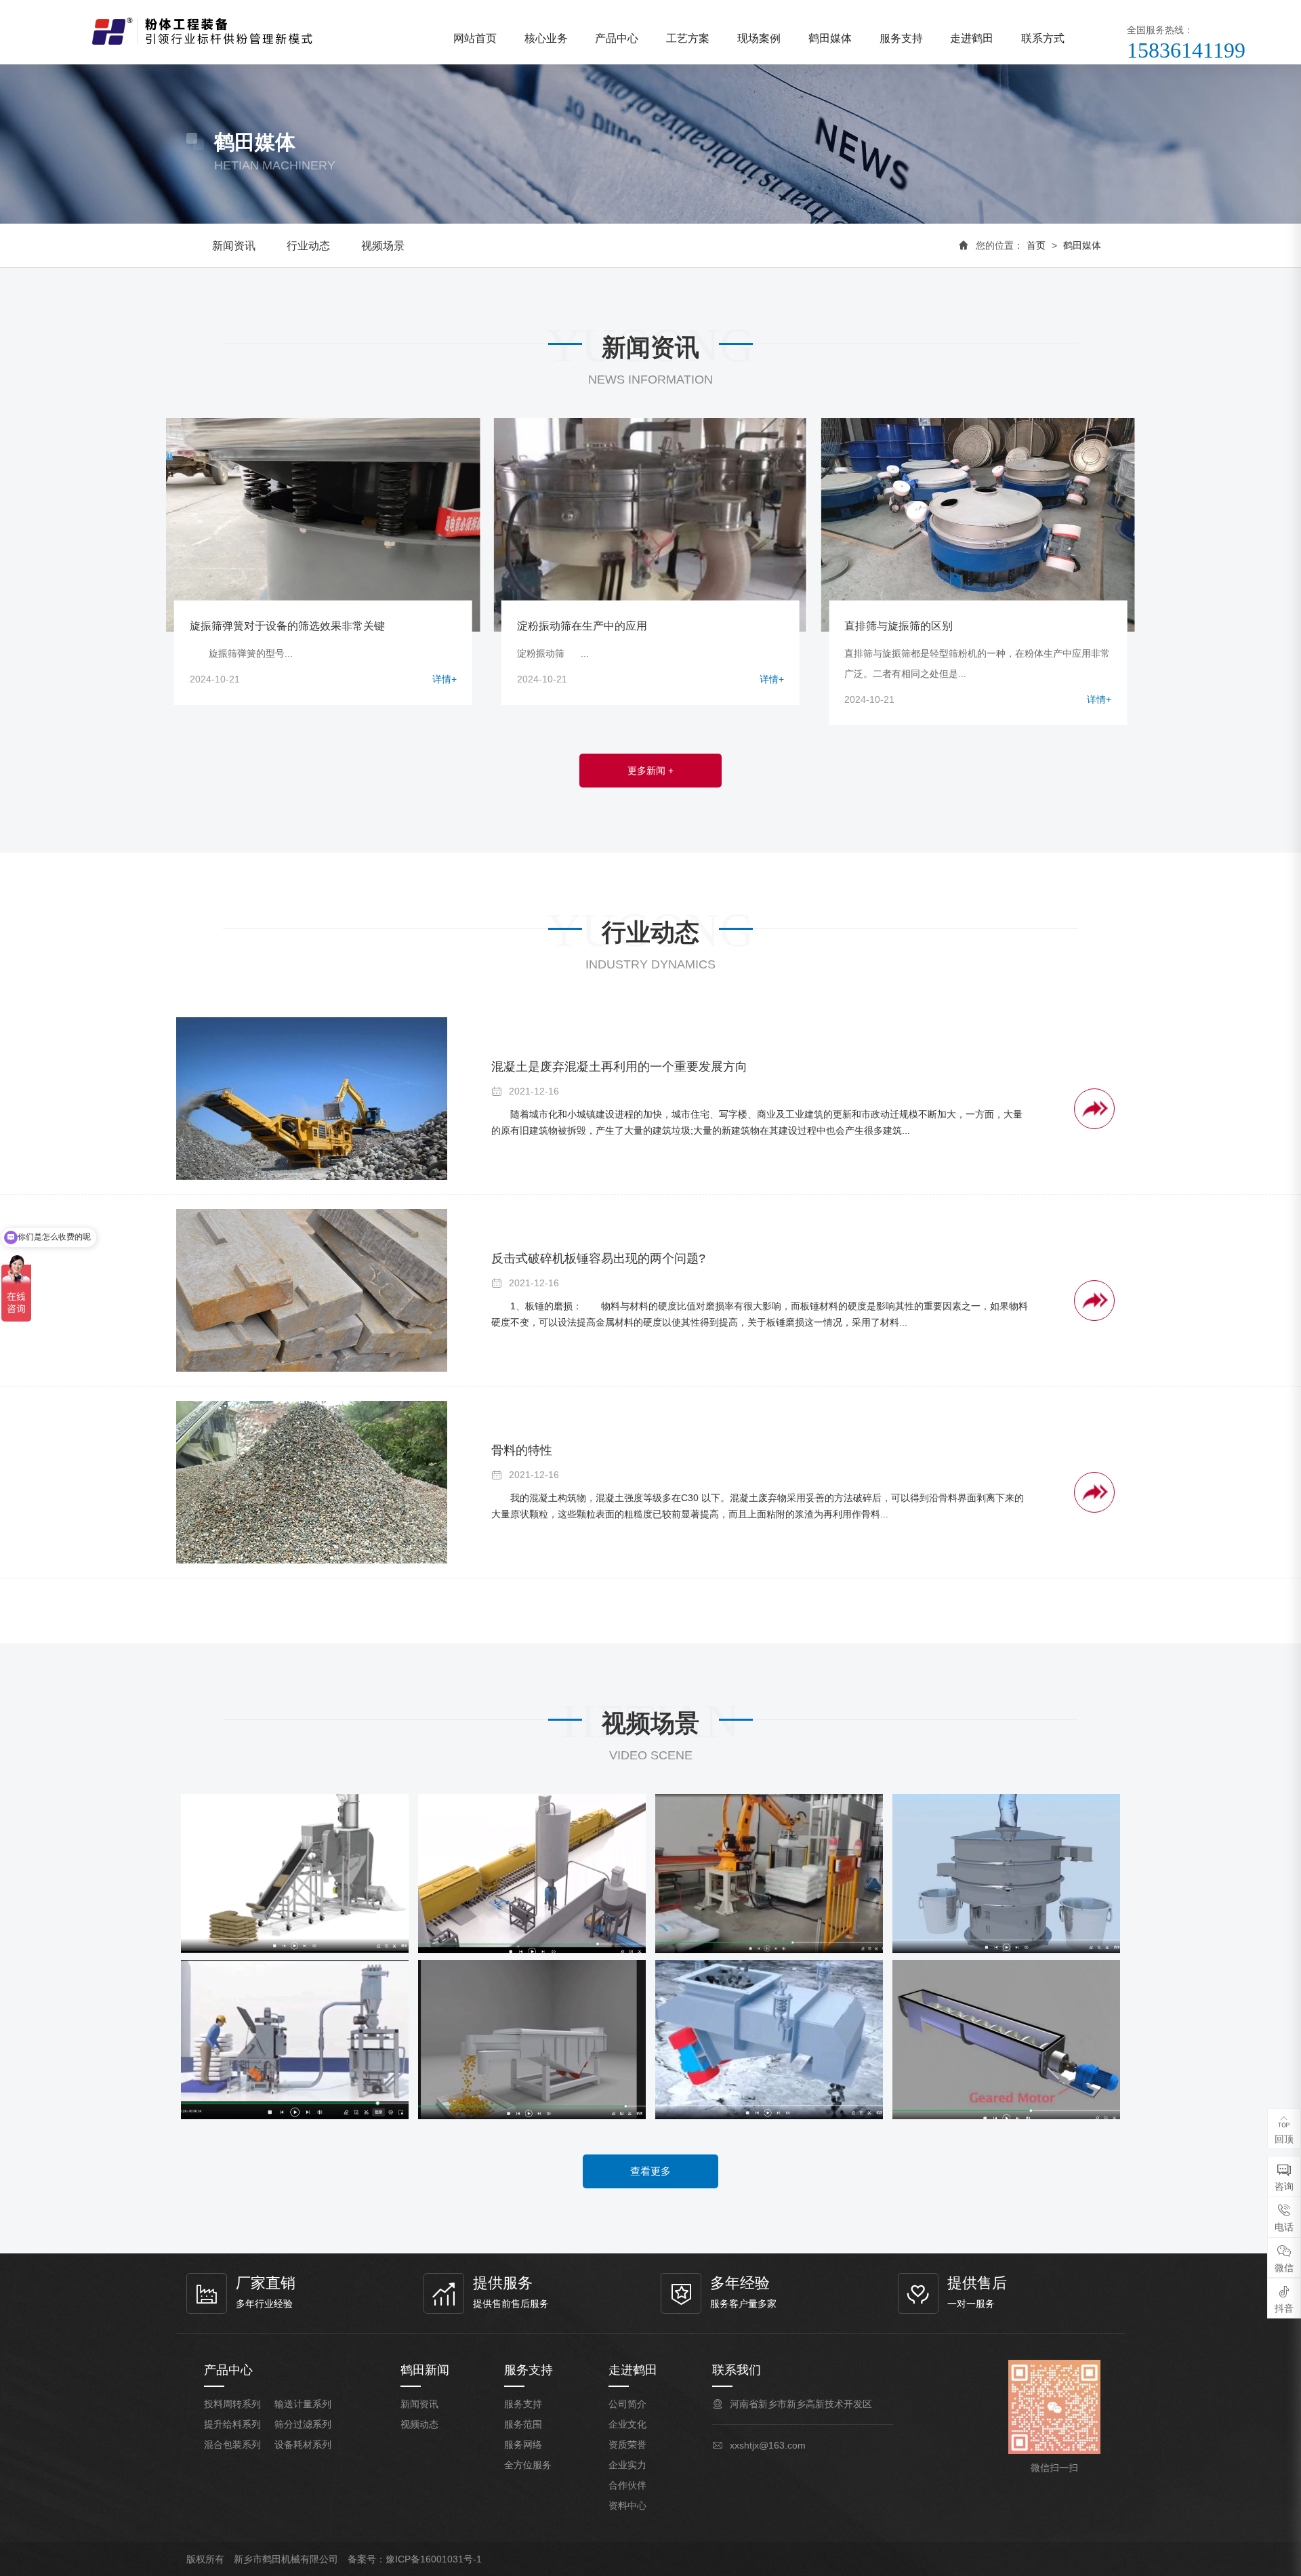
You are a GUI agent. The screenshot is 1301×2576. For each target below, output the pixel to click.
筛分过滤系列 (303, 2424)
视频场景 (383, 246)
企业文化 (627, 2424)
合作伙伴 (627, 2485)
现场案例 (759, 38)
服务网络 (523, 2445)
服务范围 (523, 2424)
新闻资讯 (234, 246)
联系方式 (1043, 38)
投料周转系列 (232, 2404)
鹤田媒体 (830, 38)
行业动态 (308, 246)
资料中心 (627, 2506)
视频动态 (419, 2424)
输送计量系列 (303, 2404)
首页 (1036, 245)
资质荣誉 (627, 2445)
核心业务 (546, 38)
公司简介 (627, 2404)
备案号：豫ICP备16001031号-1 (415, 2559)
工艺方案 (688, 38)
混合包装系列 (232, 2445)
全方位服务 (528, 2465)
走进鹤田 (972, 38)
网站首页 (475, 38)
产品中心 (617, 38)
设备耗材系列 (303, 2445)
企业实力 (627, 2465)
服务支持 (901, 38)
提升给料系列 (232, 2424)
